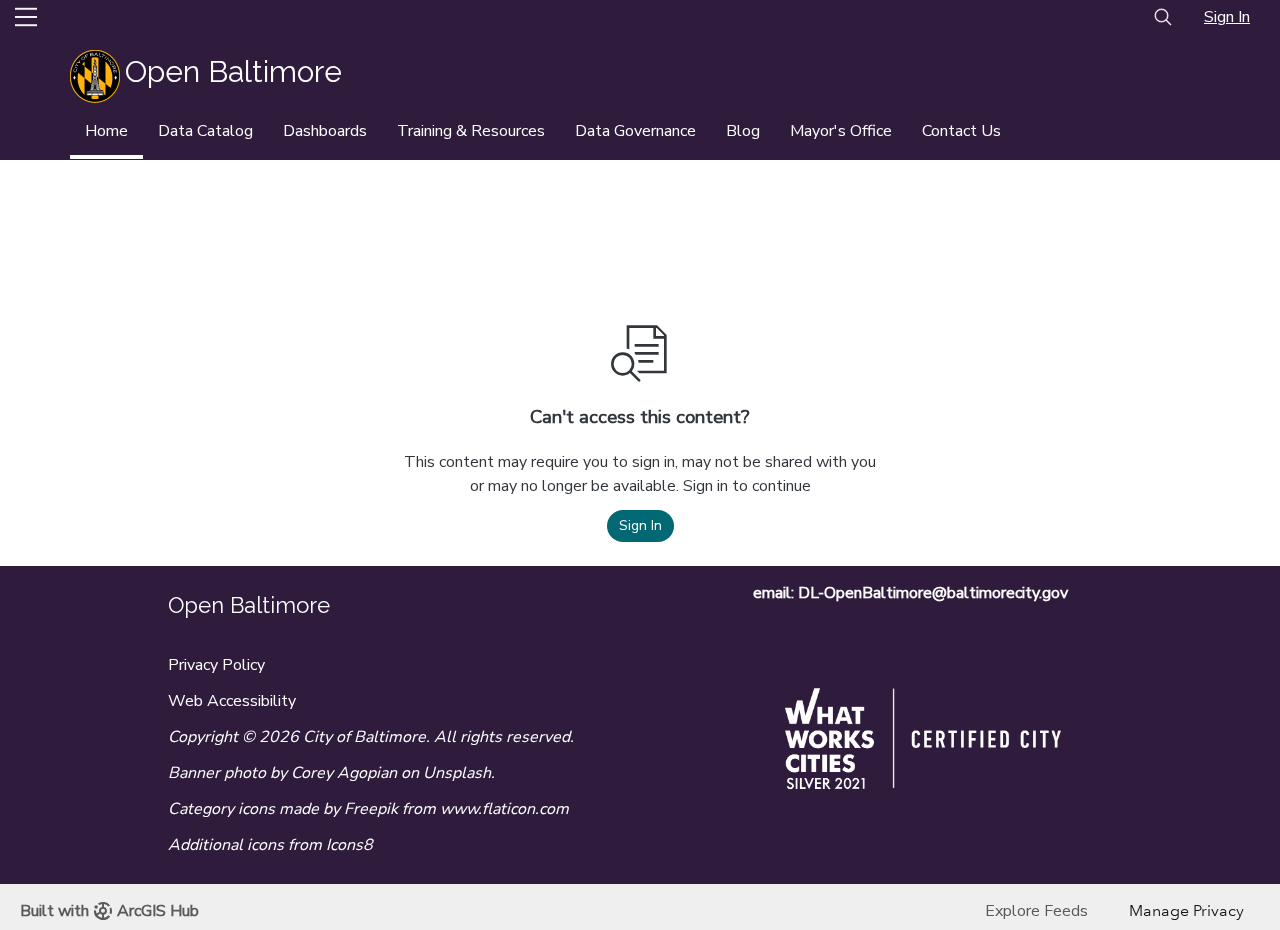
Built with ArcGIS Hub (109, 911)
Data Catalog (205, 131)
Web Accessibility (232, 701)
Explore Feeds (1036, 911)
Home (106, 131)
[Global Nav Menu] (26, 17)
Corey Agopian (344, 773)
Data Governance (635, 131)
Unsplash (457, 773)
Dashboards (325, 131)
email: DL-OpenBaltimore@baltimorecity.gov (910, 593)
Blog (743, 131)
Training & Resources (471, 131)
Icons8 (349, 845)
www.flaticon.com (504, 809)
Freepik (371, 809)
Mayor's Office (841, 131)
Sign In (1227, 17)
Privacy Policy (216, 665)
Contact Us (961, 131)
